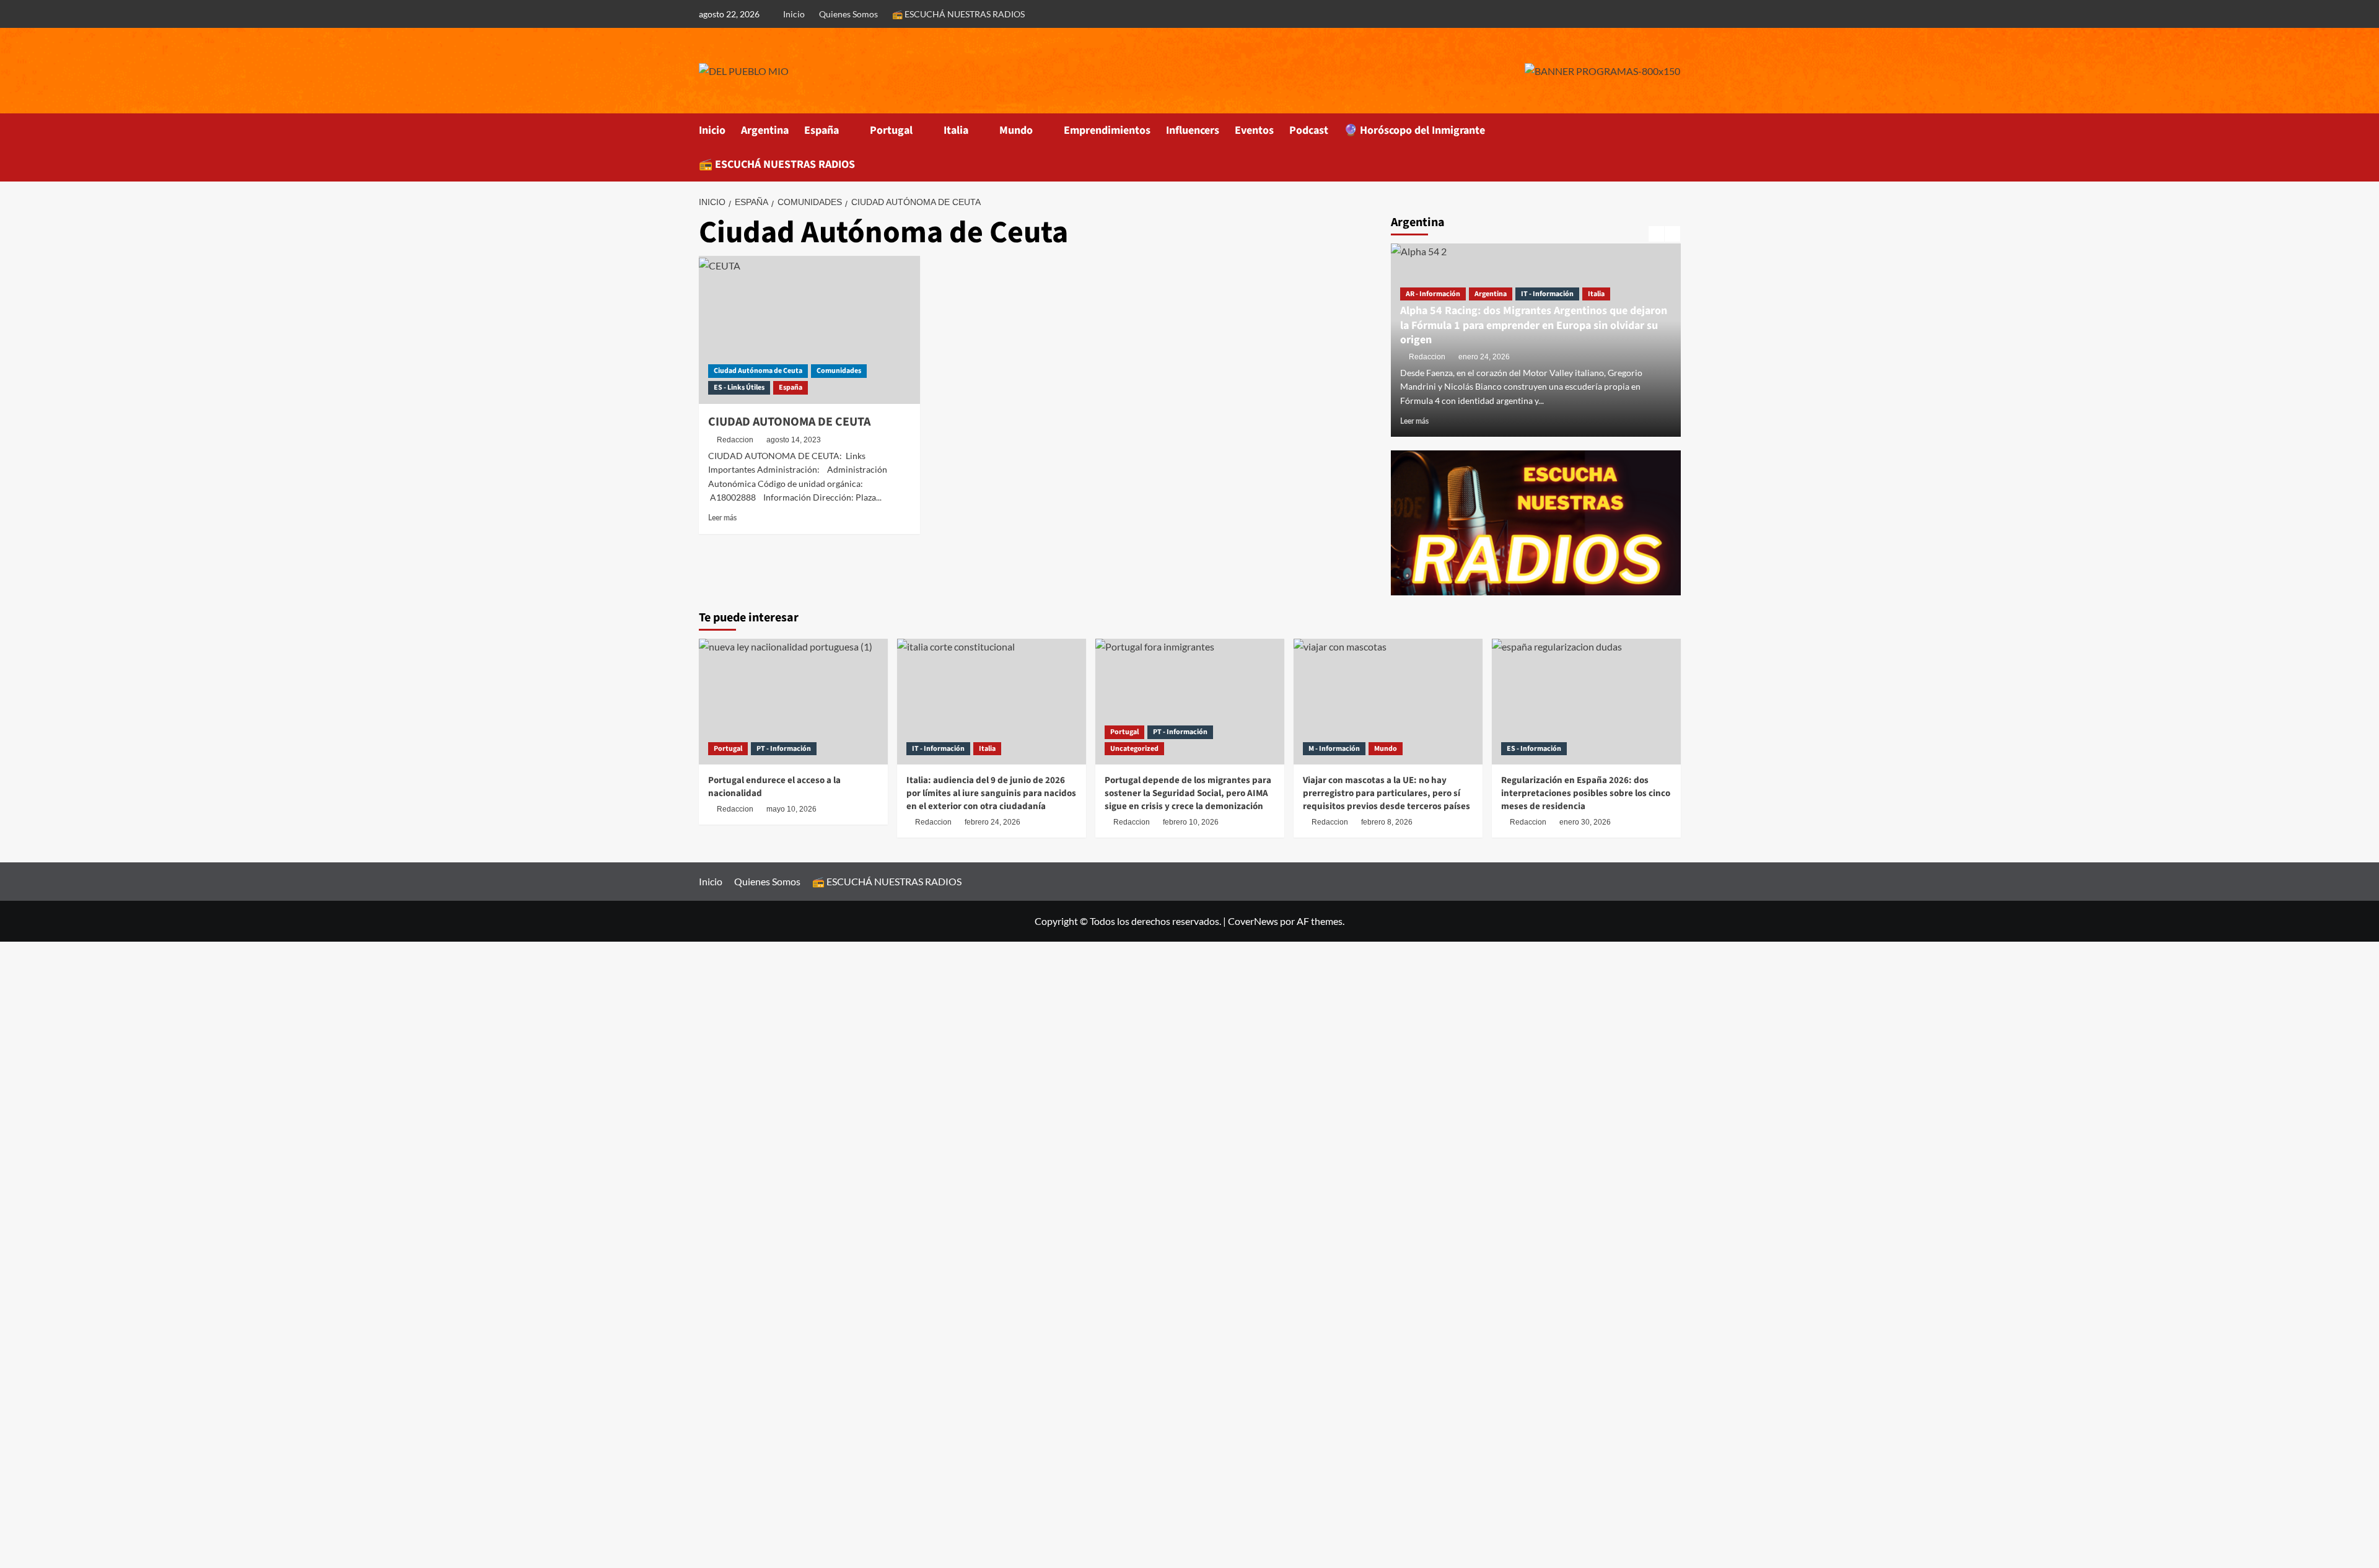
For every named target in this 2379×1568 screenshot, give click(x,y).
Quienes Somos (848, 14)
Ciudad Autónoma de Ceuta (758, 371)
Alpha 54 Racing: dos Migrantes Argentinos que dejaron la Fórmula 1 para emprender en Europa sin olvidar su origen (1534, 325)
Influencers (1193, 130)
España (821, 130)
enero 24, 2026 (1484, 357)
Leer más (722, 518)
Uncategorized (1134, 749)
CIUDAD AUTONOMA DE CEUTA (789, 422)
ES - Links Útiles (739, 388)
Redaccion (735, 440)
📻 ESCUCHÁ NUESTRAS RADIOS (958, 14)
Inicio (794, 14)
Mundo (1016, 130)
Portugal (891, 130)
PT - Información (784, 749)
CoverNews (1253, 921)
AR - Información (1433, 294)
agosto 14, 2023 (794, 440)
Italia (956, 130)
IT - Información (1547, 294)
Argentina (765, 130)
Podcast (1309, 130)
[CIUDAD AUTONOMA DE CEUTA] (809, 330)
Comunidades (839, 371)
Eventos (1254, 130)
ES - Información (1534, 749)
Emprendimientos (1107, 130)
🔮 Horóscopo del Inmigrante (1414, 130)
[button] (1673, 147)
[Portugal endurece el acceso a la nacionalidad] (793, 702)
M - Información (1334, 749)
